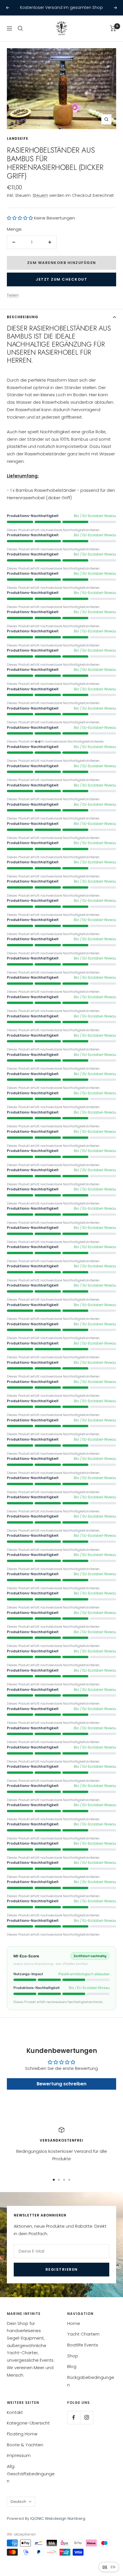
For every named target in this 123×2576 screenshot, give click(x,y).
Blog (72, 2366)
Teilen (13, 295)
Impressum (19, 2455)
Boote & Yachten (25, 2445)
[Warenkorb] (113, 28)
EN (113, 2567)
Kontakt (15, 2412)
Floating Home (22, 2434)
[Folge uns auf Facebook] (74, 2417)
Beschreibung (23, 317)
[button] (20, 218)
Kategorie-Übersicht (28, 2423)
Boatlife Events (83, 2345)
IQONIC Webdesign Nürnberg (57, 2518)
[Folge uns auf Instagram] (87, 2417)
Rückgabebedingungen (91, 2381)
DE (105, 2567)
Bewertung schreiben (61, 2084)
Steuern (40, 195)
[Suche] (20, 28)
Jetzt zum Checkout (61, 279)
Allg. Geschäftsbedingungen (31, 2474)
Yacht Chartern (83, 2334)
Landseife (18, 138)
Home (74, 2323)
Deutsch (18, 2502)
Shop (73, 2356)
